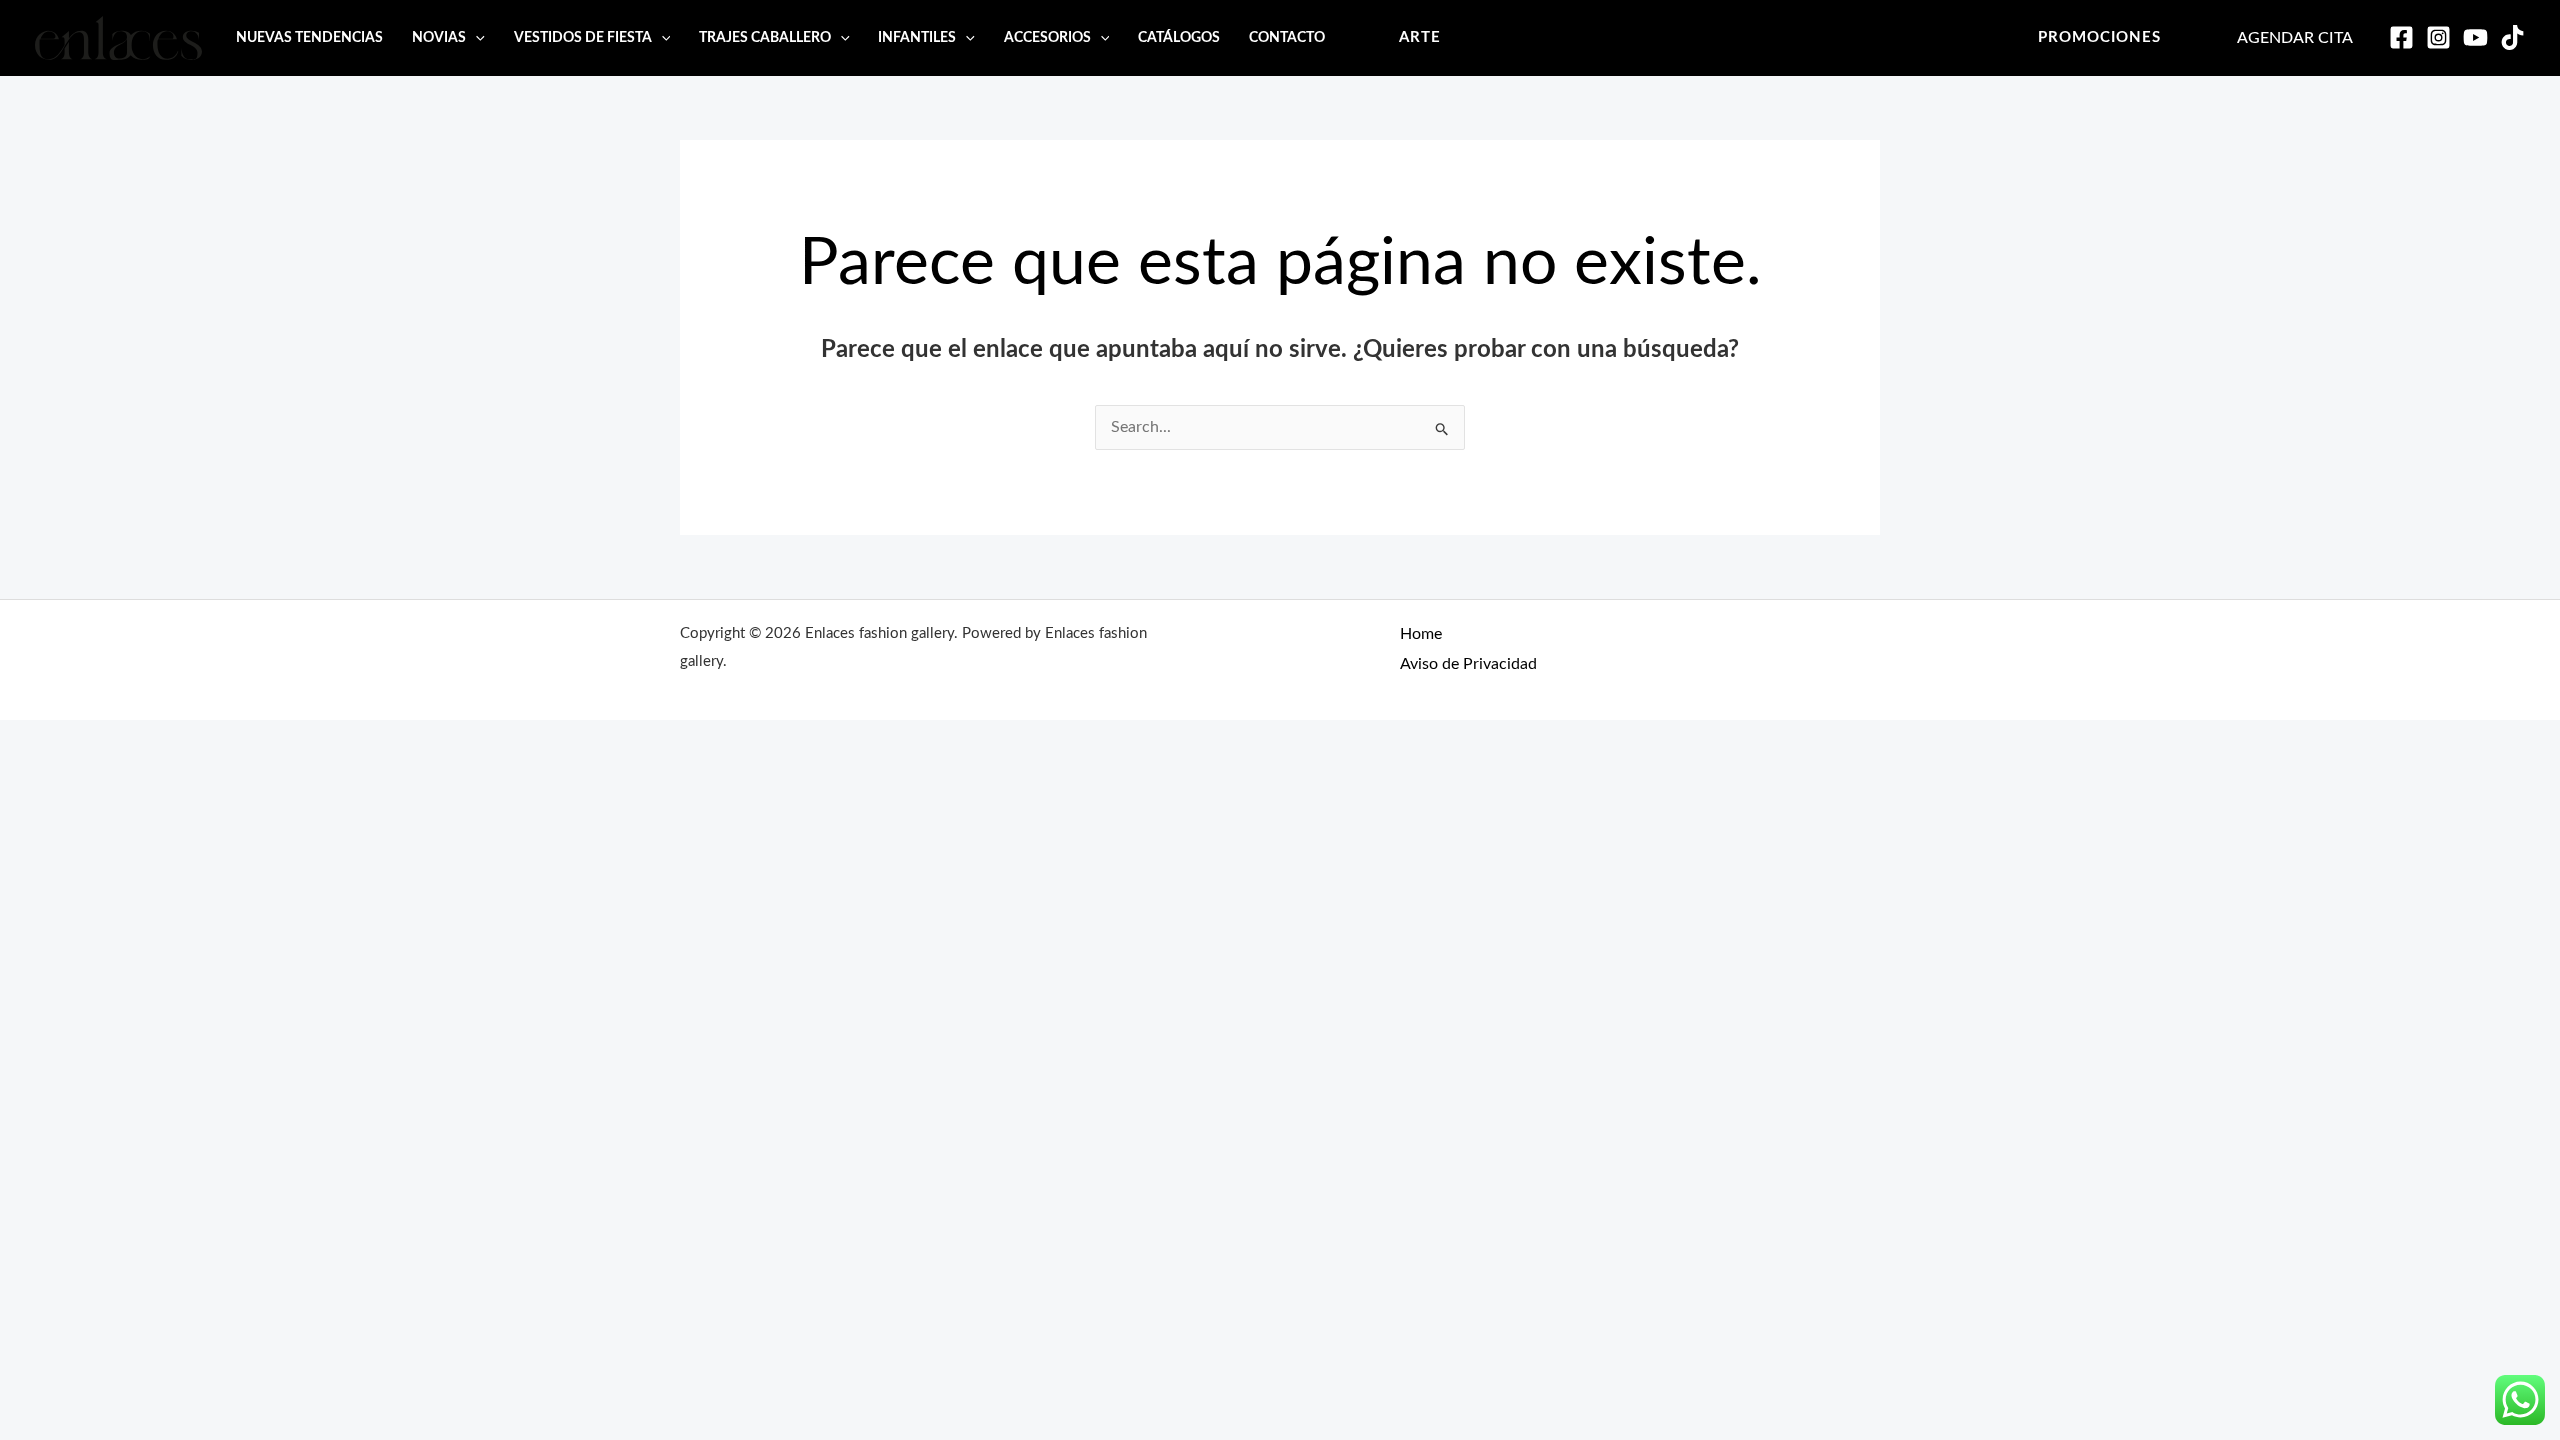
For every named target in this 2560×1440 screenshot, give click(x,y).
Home (1421, 634)
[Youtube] (2475, 37)
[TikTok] (2512, 37)
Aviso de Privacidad (1468, 664)
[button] (475, 37)
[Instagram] (2438, 37)
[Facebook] (2401, 37)
